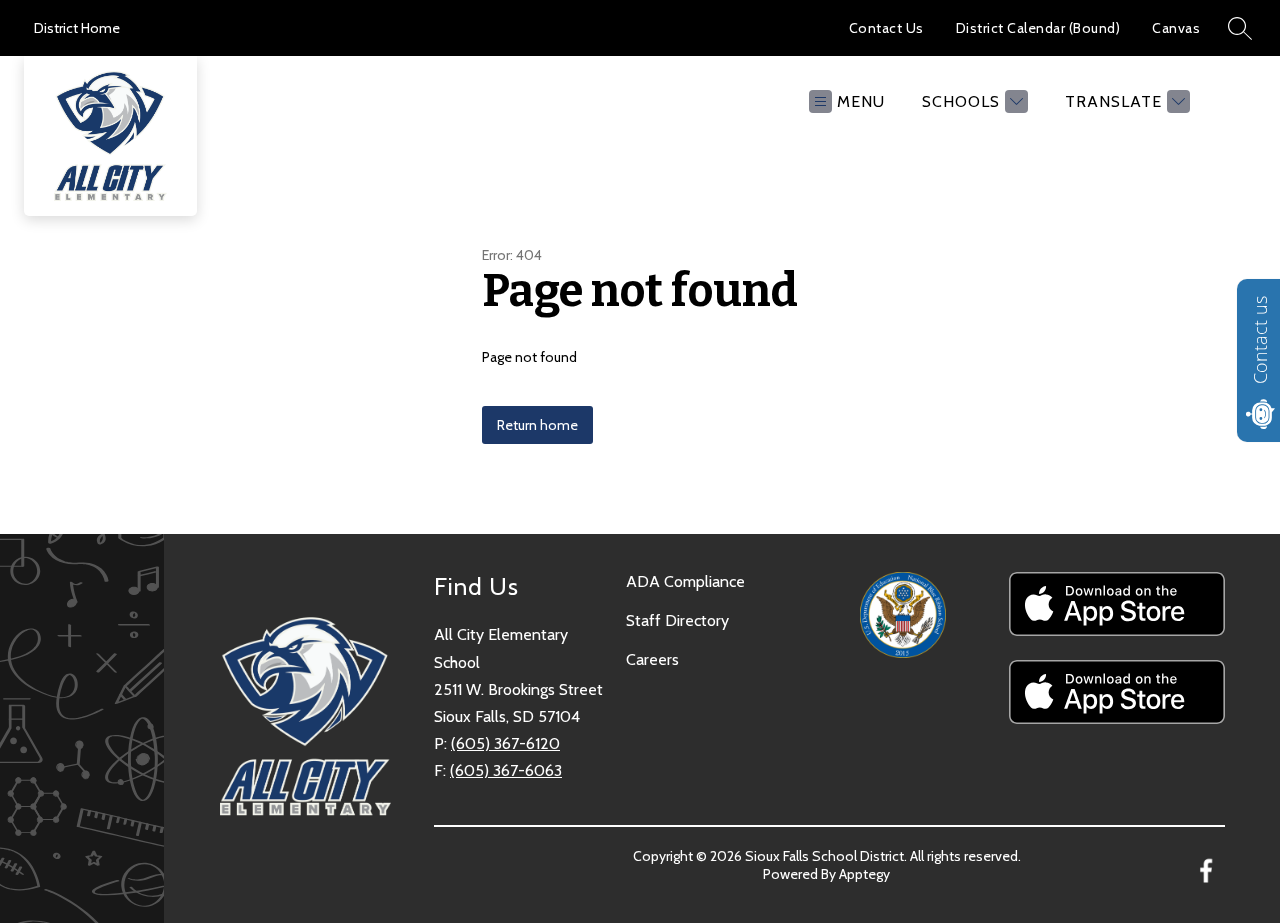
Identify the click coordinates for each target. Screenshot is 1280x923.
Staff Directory (677, 620)
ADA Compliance (685, 581)
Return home (537, 425)
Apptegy (864, 874)
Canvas (1176, 28)
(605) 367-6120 (505, 743)
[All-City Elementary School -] (118, 101)
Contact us (1260, 340)
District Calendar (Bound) (1038, 28)
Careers (652, 659)
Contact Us (886, 28)
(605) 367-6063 (506, 770)
